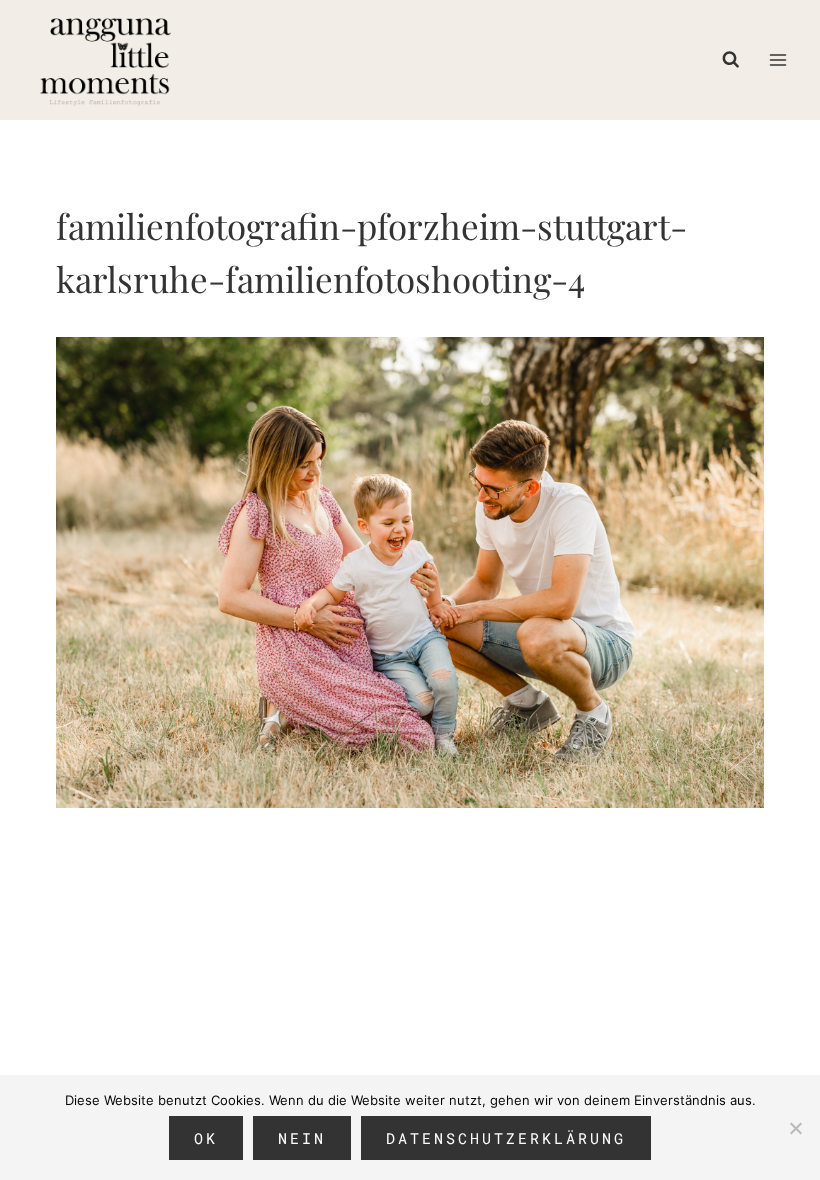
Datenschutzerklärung (506, 1138)
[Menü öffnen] (777, 59)
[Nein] (795, 1128)
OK (206, 1138)
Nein (302, 1138)
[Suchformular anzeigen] (736, 60)
